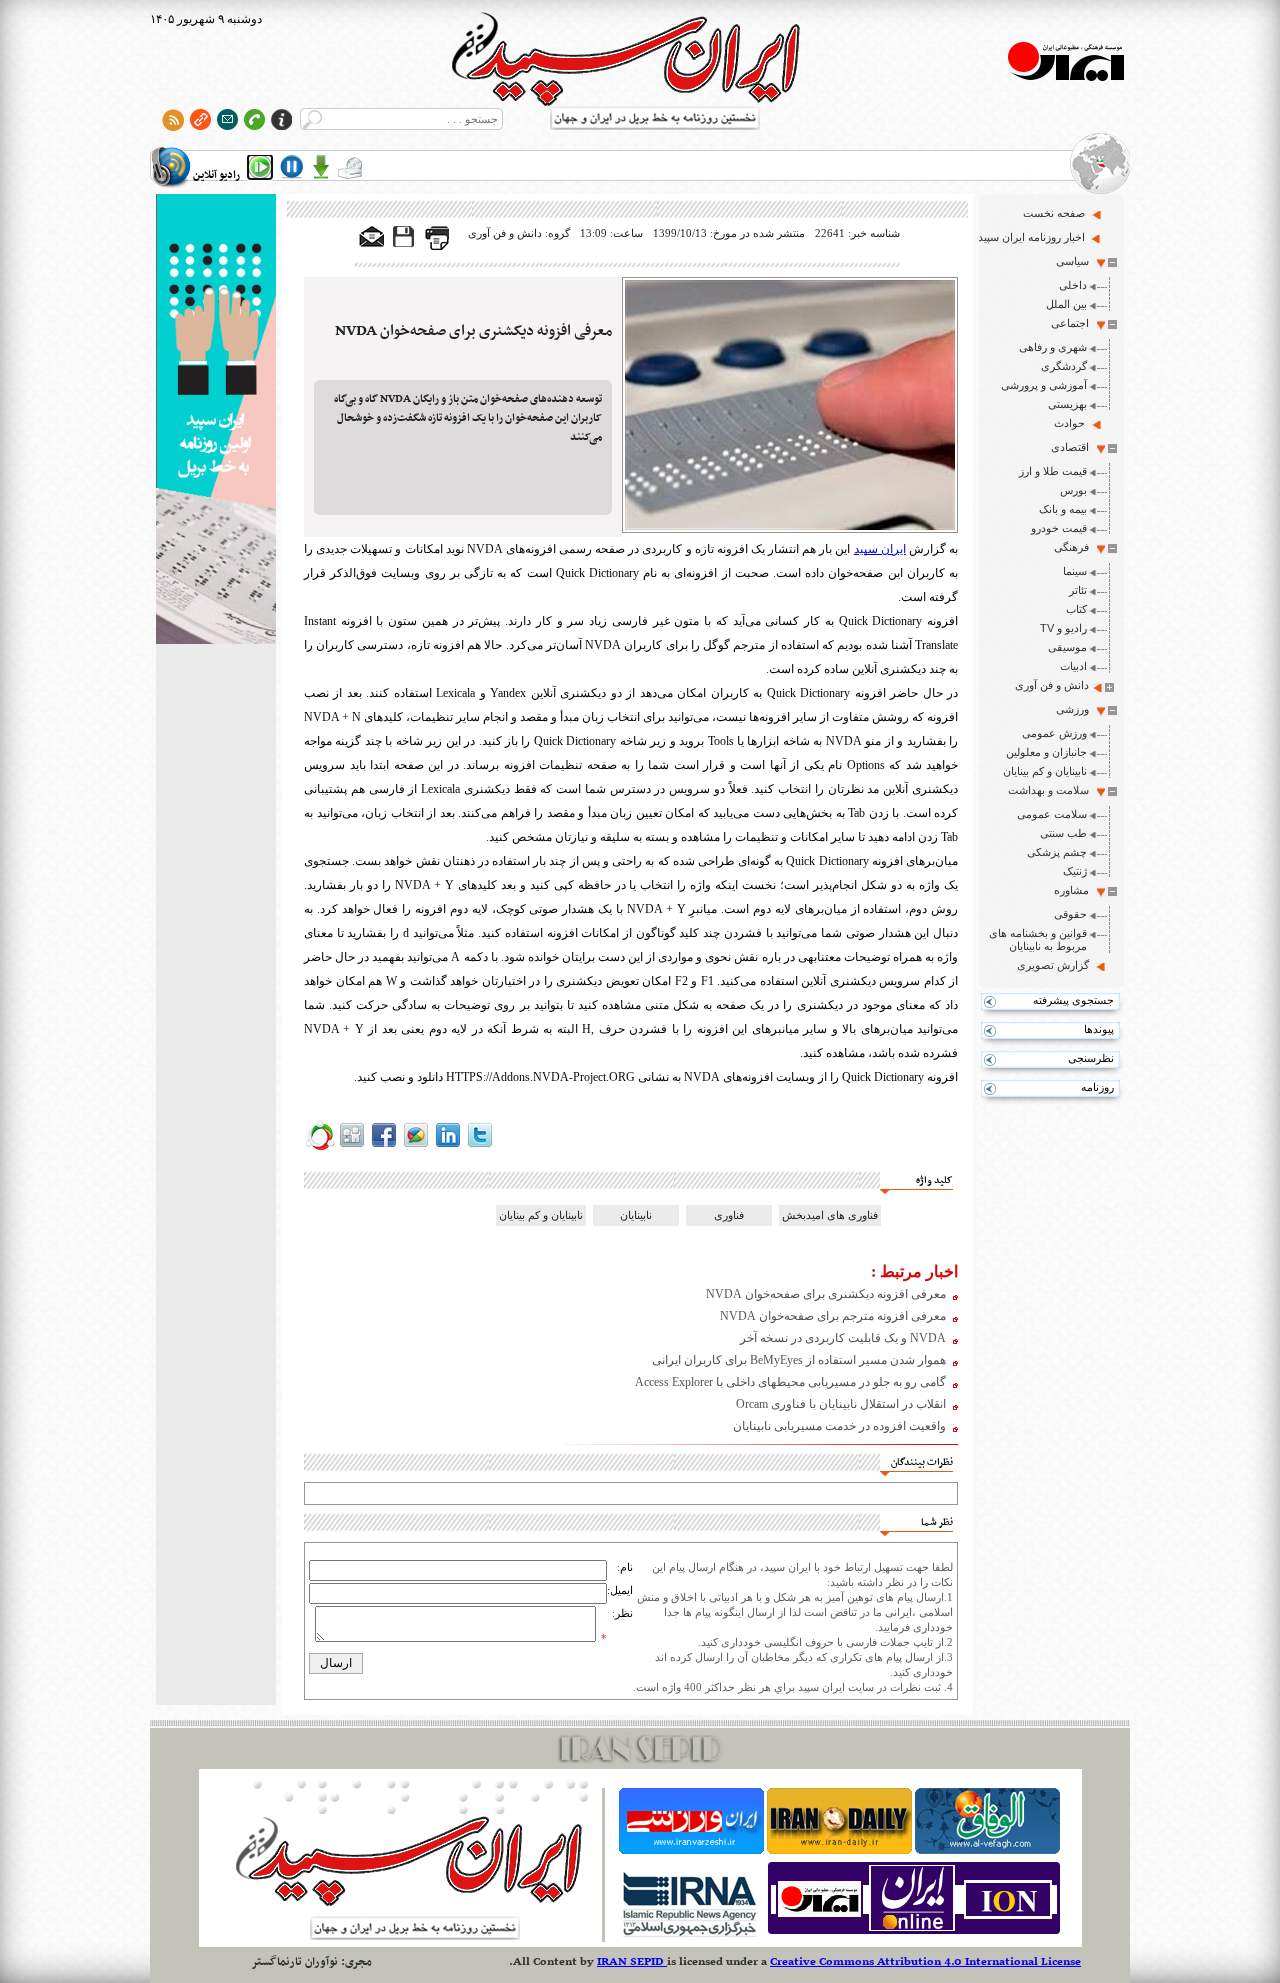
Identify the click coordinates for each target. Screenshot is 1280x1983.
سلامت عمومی (1052, 814)
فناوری (729, 1215)
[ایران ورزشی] (691, 1850)
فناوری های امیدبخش (830, 1215)
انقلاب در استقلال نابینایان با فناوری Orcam (841, 1404)
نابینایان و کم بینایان (1045, 771)
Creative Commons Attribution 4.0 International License (925, 1962)
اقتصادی (1070, 447)
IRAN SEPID (632, 1962)
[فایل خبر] (405, 246)
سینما (1075, 571)
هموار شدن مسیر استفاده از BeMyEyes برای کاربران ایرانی (799, 1360)
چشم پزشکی (1057, 852)
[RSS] (173, 119)
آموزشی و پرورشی (1044, 385)
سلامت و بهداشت (1048, 790)
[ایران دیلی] (839, 1850)
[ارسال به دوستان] (372, 238)
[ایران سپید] (216, 421)
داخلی (1073, 285)
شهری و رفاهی (1053, 347)
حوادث (1069, 423)
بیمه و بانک (1063, 509)
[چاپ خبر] (437, 246)
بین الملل (1066, 304)
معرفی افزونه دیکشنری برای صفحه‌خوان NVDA (473, 331)
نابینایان (636, 1215)
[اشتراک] (227, 119)
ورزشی (1072, 709)
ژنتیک (1075, 871)
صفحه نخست (1054, 213)
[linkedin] (448, 1147)
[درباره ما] (281, 119)
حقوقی (1070, 914)
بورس (1073, 490)
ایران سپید (880, 549)
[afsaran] (320, 1147)
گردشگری (1064, 366)
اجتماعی (1070, 323)
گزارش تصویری (1053, 965)
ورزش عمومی (1054, 733)
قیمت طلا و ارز (1053, 471)
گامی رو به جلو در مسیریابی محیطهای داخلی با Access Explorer (790, 1382)
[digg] (352, 1147)
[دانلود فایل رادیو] (321, 167)
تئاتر (1078, 590)
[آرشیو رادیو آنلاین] (350, 167)
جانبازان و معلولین (1046, 752)
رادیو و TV (1063, 628)
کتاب (1076, 609)
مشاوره (1071, 890)
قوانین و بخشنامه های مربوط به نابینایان (1038, 939)
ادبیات (1073, 666)
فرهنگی (1071, 547)
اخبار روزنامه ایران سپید (1031, 237)
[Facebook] (384, 1147)
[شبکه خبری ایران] (914, 1934)
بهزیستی (1067, 404)
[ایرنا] (688, 1934)
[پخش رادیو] (260, 167)
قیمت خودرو (1059, 528)
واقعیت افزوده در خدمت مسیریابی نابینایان (839, 1426)
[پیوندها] (200, 119)
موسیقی (1067, 647)
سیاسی (1072, 261)
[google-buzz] (416, 1147)
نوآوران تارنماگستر (294, 1962)
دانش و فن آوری (1052, 685)
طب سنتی (1063, 833)
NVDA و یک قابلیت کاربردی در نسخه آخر (843, 1338)
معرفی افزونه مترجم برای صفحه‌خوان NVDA (833, 1316)
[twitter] (480, 1147)
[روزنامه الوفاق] (987, 1850)
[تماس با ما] (254, 119)
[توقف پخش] (292, 167)
